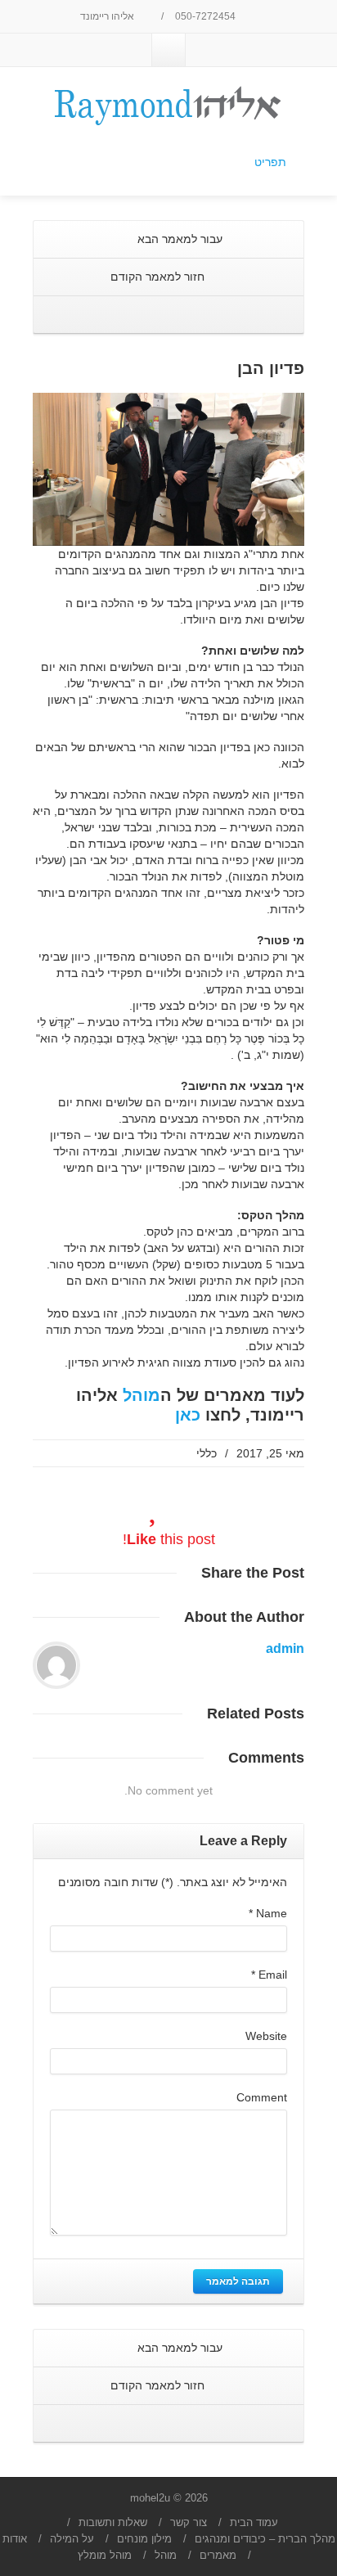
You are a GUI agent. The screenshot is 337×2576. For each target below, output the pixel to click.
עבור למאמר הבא (178, 239)
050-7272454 (207, 16)
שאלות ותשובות (113, 2522)
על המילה (72, 2539)
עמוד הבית (254, 2522)
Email (269, 1975)
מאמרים (218, 2555)
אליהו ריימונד (108, 16)
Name (268, 1913)
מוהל (142, 1395)
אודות (15, 2539)
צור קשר (189, 2522)
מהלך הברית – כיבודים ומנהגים (265, 2539)
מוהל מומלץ (105, 2555)
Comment (262, 2097)
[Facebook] (168, 50)
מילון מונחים (144, 2539)
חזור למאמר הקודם (159, 277)
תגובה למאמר (238, 2281)
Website (266, 2036)
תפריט (270, 162)
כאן (188, 1415)
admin (285, 1648)
